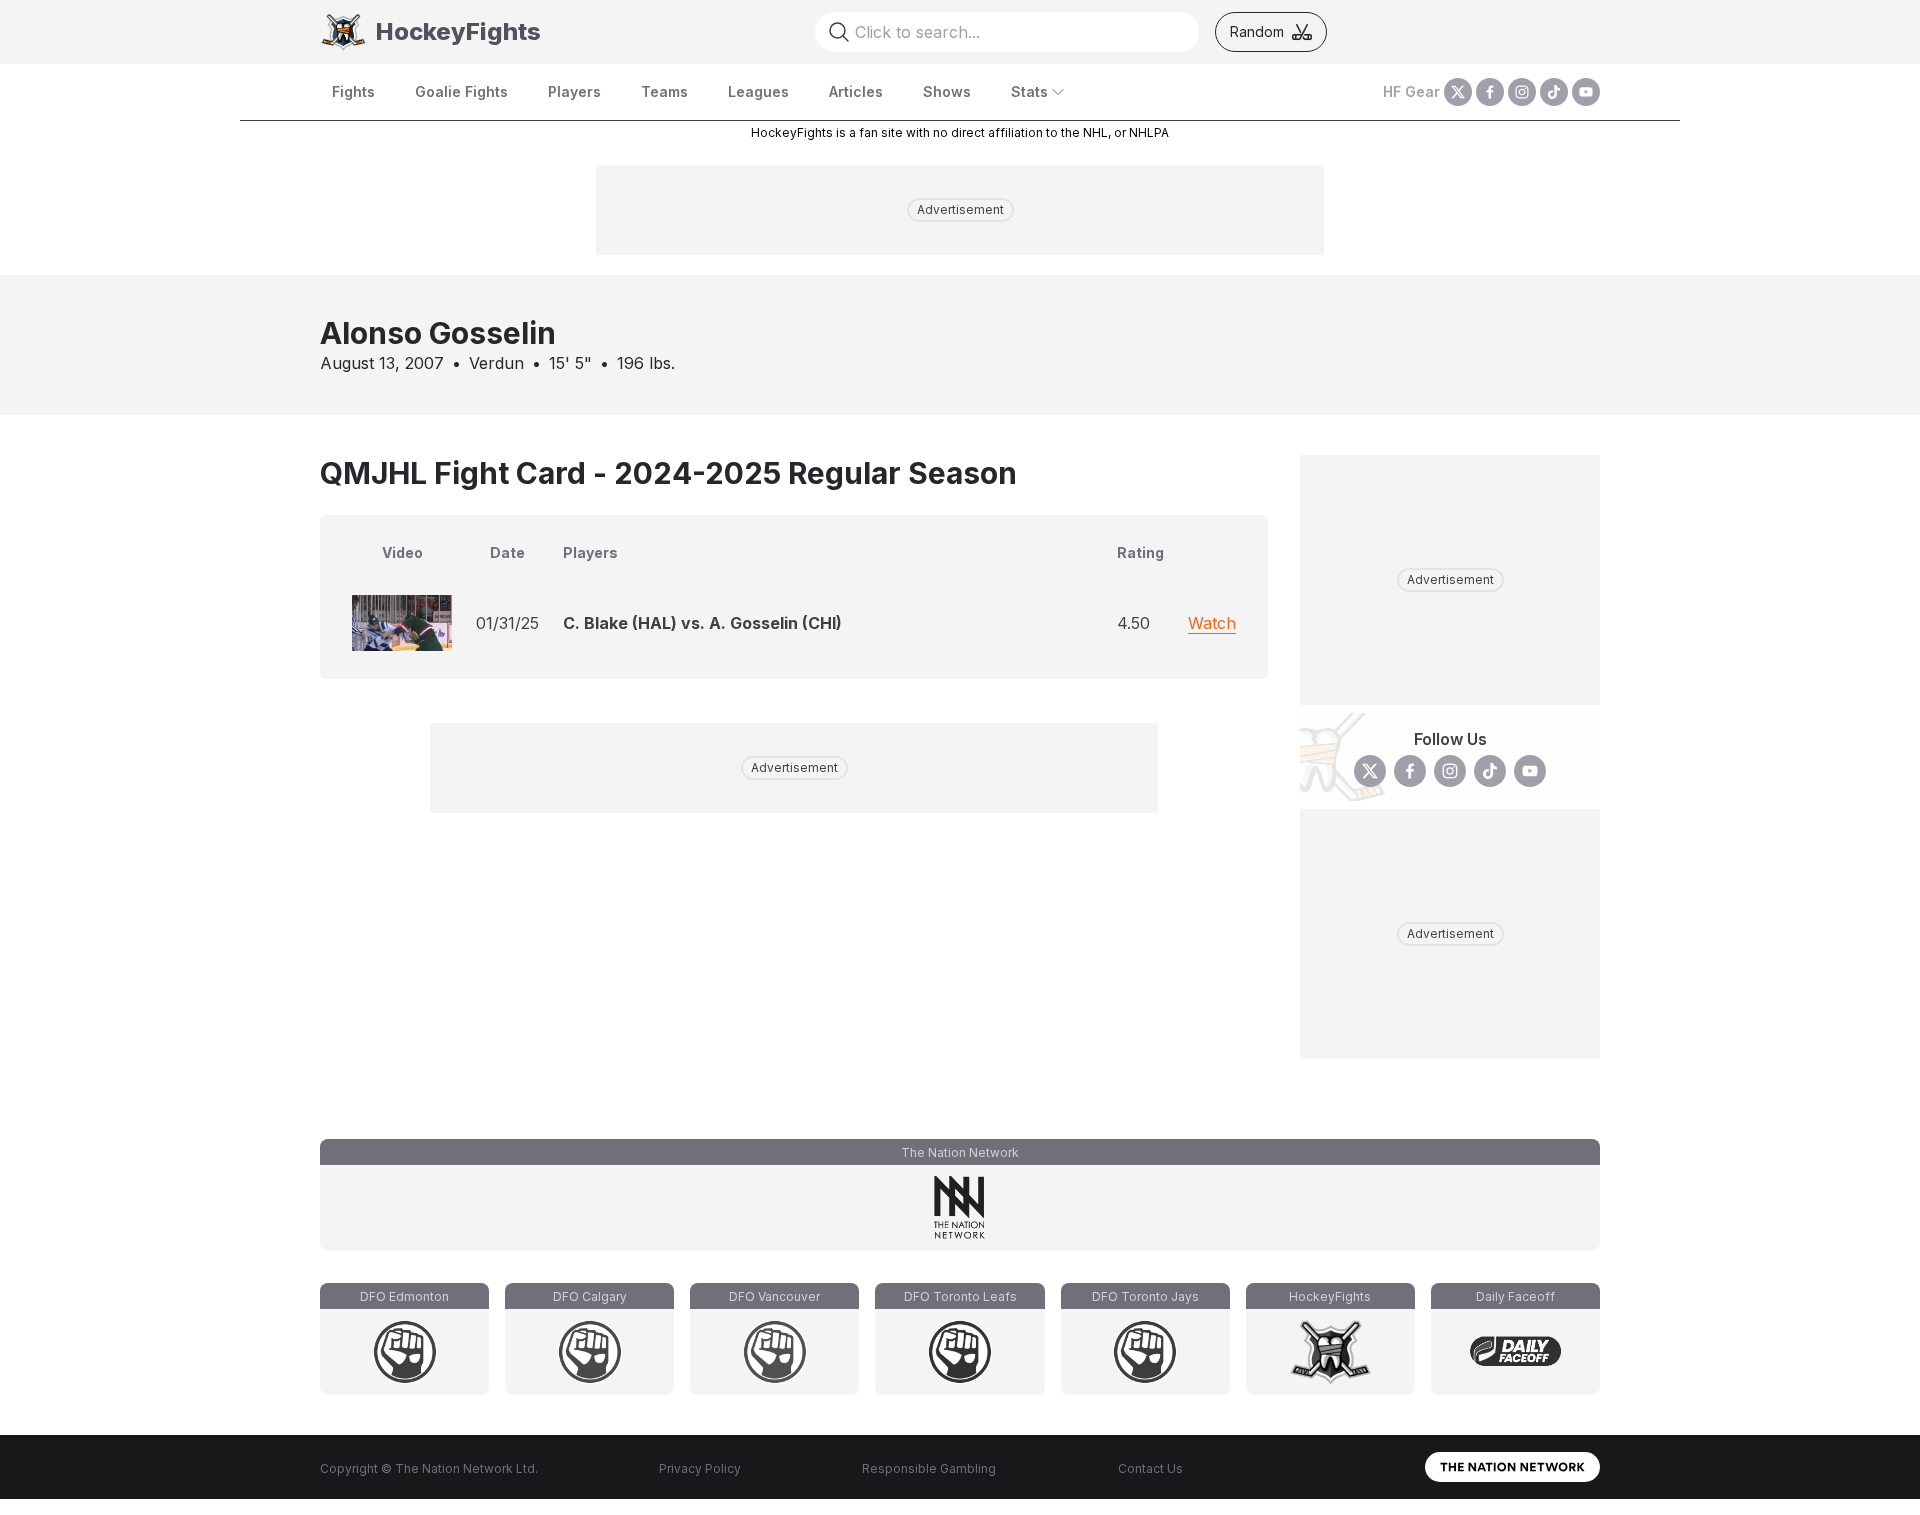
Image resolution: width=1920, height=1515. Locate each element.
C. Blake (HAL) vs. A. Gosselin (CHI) (702, 623)
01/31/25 (507, 623)
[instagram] (1522, 92)
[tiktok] (1554, 92)
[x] (1458, 92)
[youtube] (1586, 92)
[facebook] (1490, 92)
